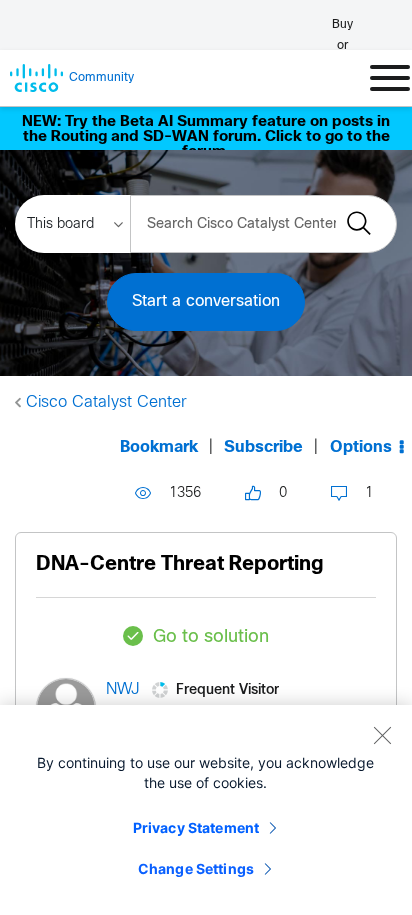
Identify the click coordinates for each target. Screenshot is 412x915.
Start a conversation (206, 301)
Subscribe (263, 447)
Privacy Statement (196, 827)
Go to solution (211, 637)
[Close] (382, 735)
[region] (206, 810)
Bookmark (159, 447)
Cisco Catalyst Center (106, 402)
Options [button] (361, 447)
